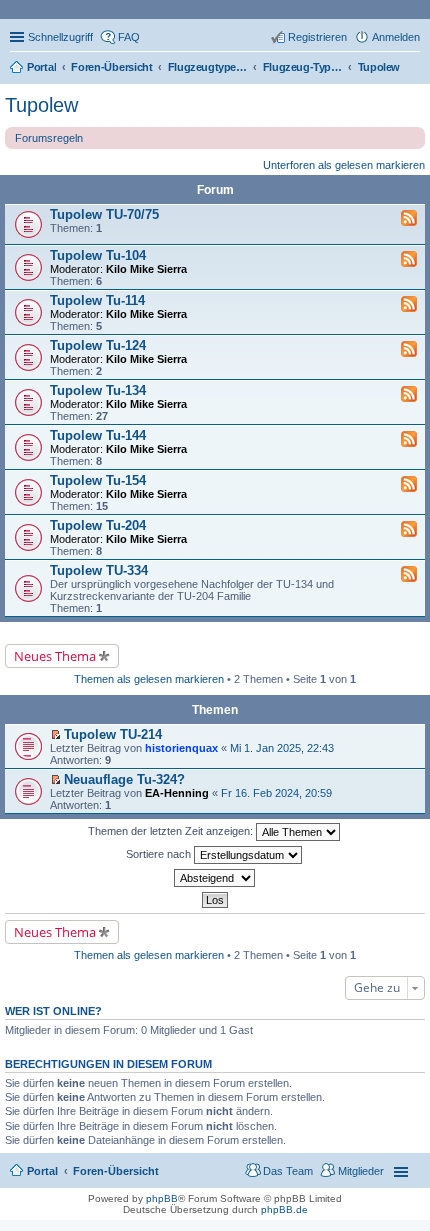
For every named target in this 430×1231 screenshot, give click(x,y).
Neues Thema (55, 656)
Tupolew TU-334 (99, 570)
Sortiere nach (160, 854)
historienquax (181, 748)
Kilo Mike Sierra (146, 269)
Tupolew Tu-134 (98, 390)
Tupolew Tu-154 (98, 480)
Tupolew (41, 105)
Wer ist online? (53, 1011)
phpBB (162, 1198)
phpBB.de (284, 1209)
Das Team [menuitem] (288, 1171)
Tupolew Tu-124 (98, 345)
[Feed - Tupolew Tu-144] (409, 440)
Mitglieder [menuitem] (361, 1171)
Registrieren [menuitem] (317, 37)
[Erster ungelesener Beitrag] (55, 735)
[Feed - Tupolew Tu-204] (409, 530)
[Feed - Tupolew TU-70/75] (409, 219)
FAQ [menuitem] (129, 37)
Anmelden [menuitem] (396, 37)
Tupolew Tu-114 (97, 300)
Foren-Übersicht (116, 1171)
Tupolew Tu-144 (98, 435)
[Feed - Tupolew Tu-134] (409, 395)
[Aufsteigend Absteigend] (215, 878)
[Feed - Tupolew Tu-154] (409, 485)
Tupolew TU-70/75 (104, 214)
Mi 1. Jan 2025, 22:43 (282, 748)
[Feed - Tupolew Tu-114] (409, 305)
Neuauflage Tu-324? (124, 779)
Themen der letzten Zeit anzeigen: (172, 831)
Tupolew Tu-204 (98, 525)
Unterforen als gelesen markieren (344, 165)
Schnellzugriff (60, 37)
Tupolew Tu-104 (98, 255)
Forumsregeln (49, 138)
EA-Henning (177, 793)
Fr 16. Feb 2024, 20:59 (276, 793)
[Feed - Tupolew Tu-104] (409, 260)
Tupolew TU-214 (113, 734)
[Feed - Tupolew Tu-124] (409, 350)
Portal (41, 67)
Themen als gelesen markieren (149, 679)
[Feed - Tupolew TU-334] (409, 575)
